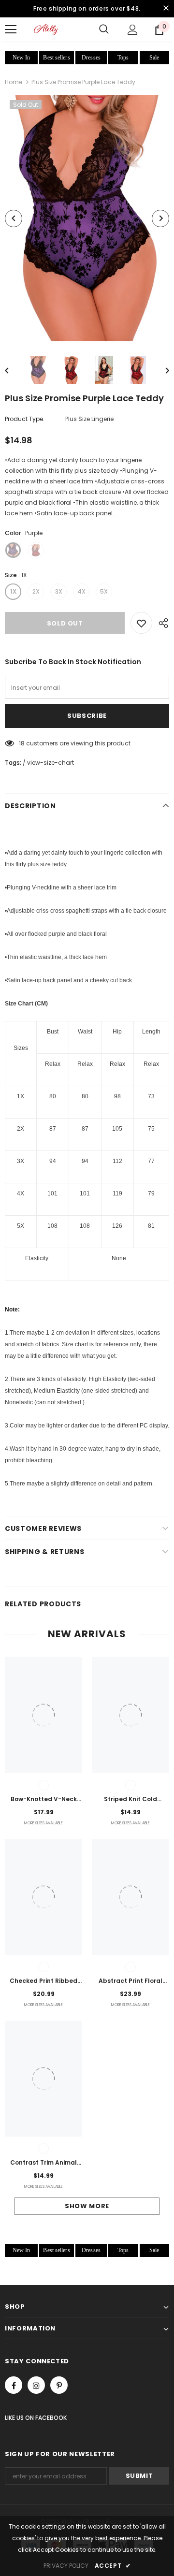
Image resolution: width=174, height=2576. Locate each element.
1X (13, 591)
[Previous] (14, 218)
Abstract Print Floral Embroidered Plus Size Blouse (130, 1981)
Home (14, 82)
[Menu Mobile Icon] (11, 29)
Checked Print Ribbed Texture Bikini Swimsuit (43, 1981)
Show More (87, 2206)
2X (36, 591)
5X (104, 591)
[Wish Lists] (141, 623)
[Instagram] (36, 2385)
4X (81, 591)
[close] (166, 9)
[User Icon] (133, 30)
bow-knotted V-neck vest (44, 1800)
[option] (87, 218)
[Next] (160, 218)
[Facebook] (14, 2385)
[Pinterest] (59, 2385)
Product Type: (25, 419)
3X (59, 591)
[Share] (161, 623)
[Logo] (46, 29)
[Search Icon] (104, 29)
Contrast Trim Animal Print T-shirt (43, 2163)
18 (22, 743)
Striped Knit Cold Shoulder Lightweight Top (131, 1800)
